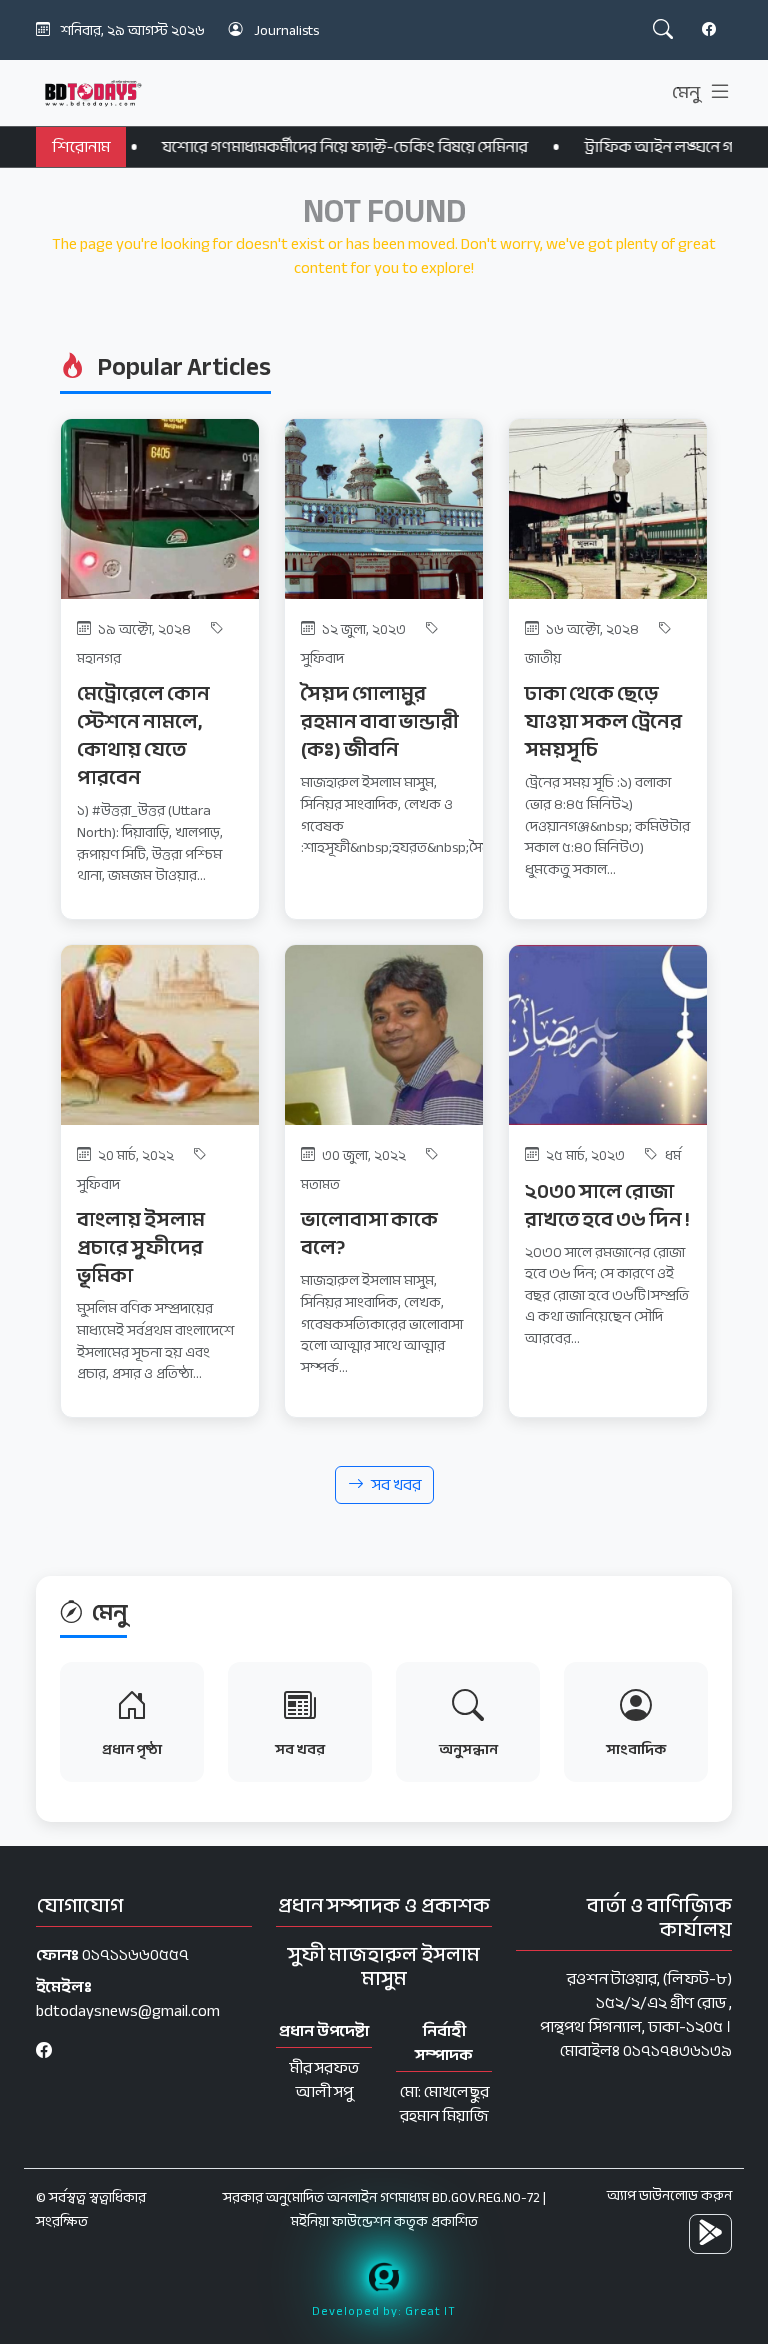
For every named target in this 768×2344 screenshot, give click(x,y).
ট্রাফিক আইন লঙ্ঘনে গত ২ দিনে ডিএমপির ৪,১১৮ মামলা (536, 147)
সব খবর (396, 1485)
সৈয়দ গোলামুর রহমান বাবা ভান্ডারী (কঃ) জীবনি (380, 721)
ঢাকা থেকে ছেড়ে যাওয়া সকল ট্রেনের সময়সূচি (603, 721)
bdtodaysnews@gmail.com (128, 2011)
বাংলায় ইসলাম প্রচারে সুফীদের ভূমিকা (141, 1247)
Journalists (286, 30)
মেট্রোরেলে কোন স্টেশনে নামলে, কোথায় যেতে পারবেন (143, 735)
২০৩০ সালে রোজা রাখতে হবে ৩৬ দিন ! (607, 1205)
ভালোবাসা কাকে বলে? (369, 1233)
